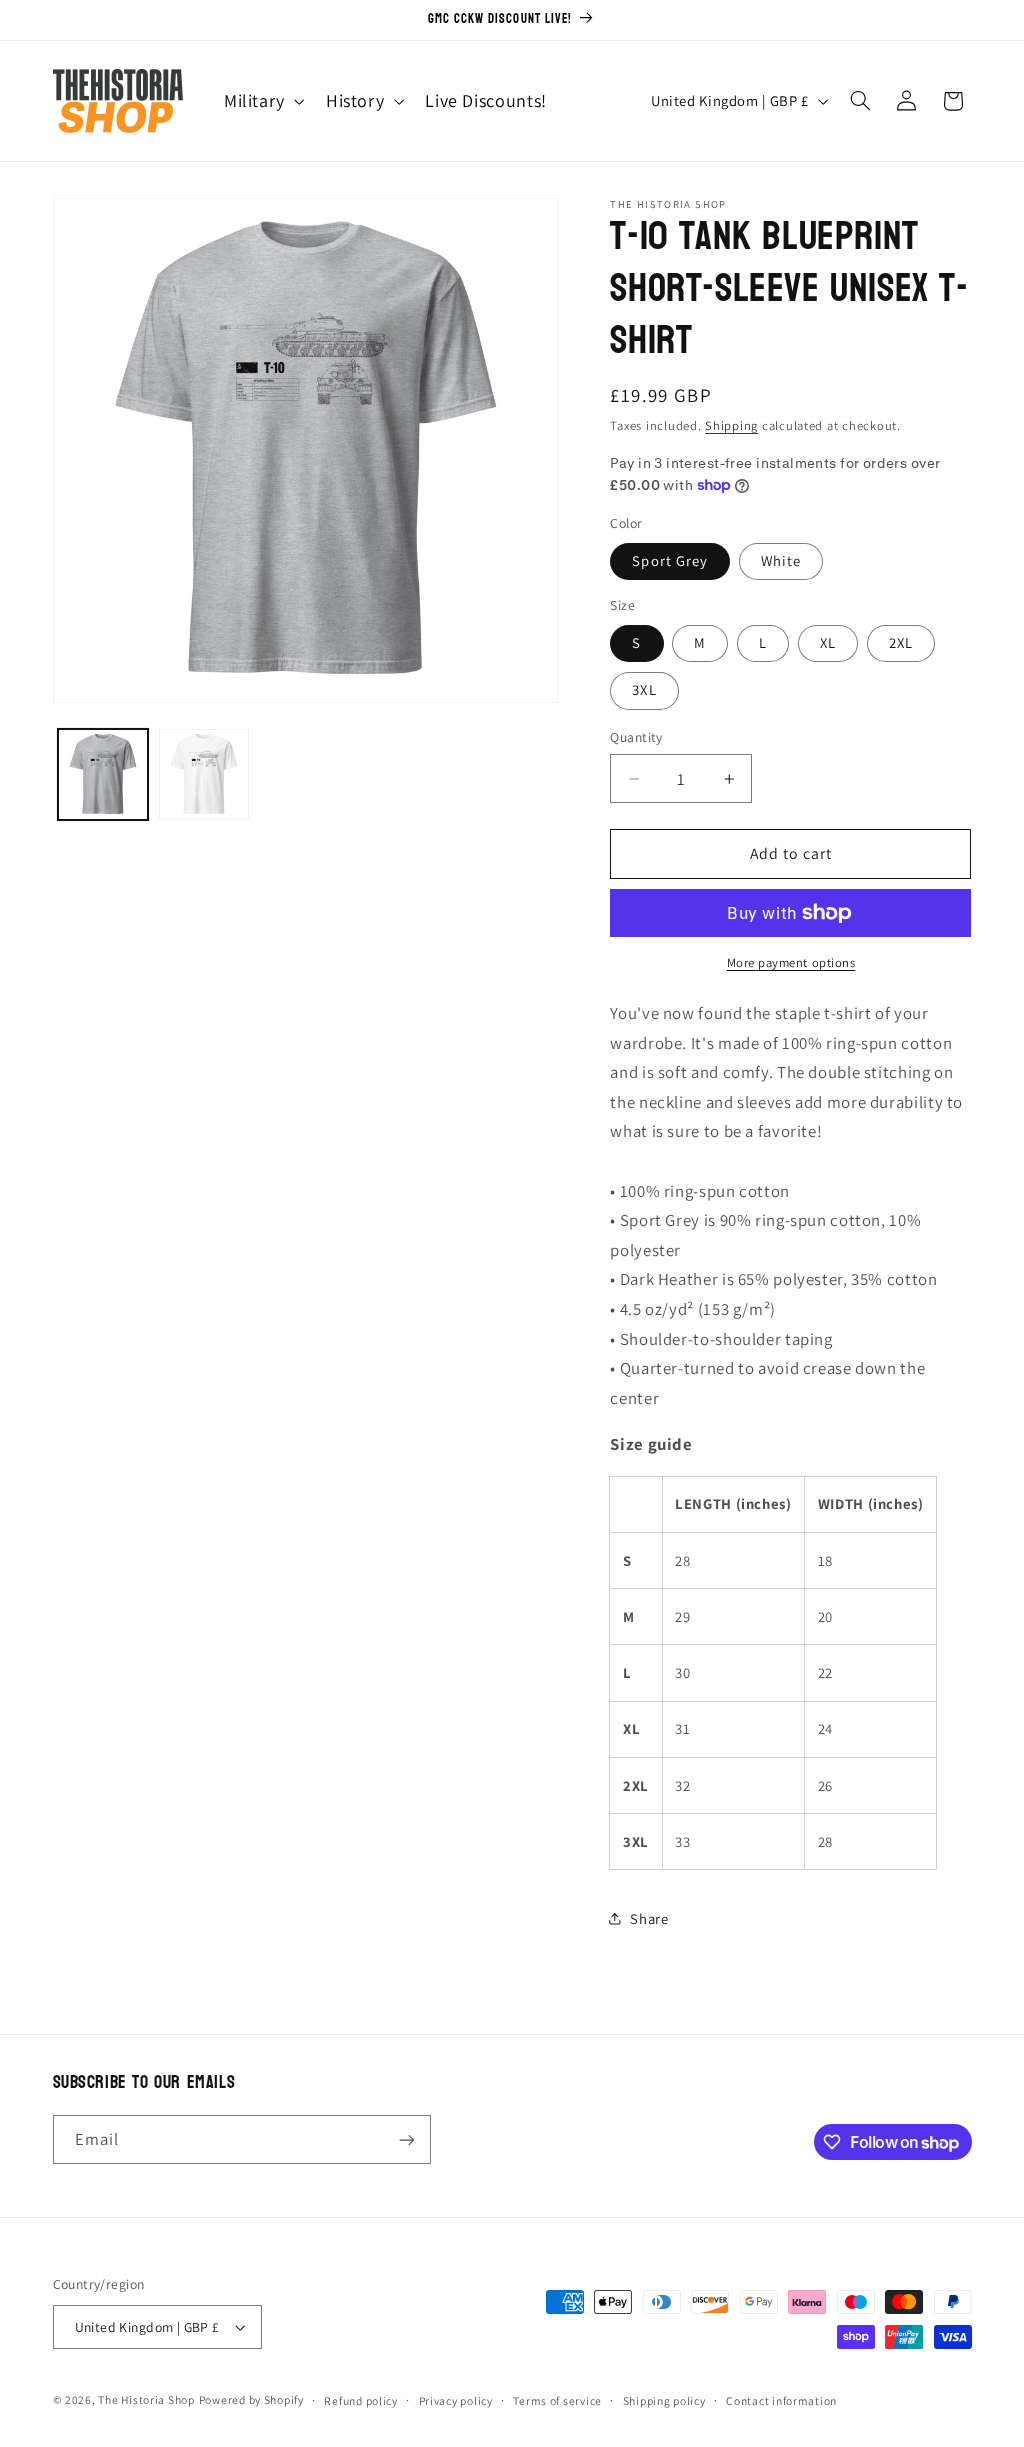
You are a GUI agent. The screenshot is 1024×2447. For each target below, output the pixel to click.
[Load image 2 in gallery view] (204, 774)
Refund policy (361, 2400)
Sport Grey (670, 560)
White (781, 560)
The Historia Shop (146, 2399)
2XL (901, 642)
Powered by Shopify (251, 2399)
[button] (262, 101)
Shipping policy (664, 2400)
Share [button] (649, 1918)
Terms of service (557, 2400)
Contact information (781, 2400)
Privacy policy (456, 2400)
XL (828, 642)
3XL (644, 689)
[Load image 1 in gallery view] (103, 774)
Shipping (731, 425)
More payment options (791, 962)
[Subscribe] (406, 2139)
